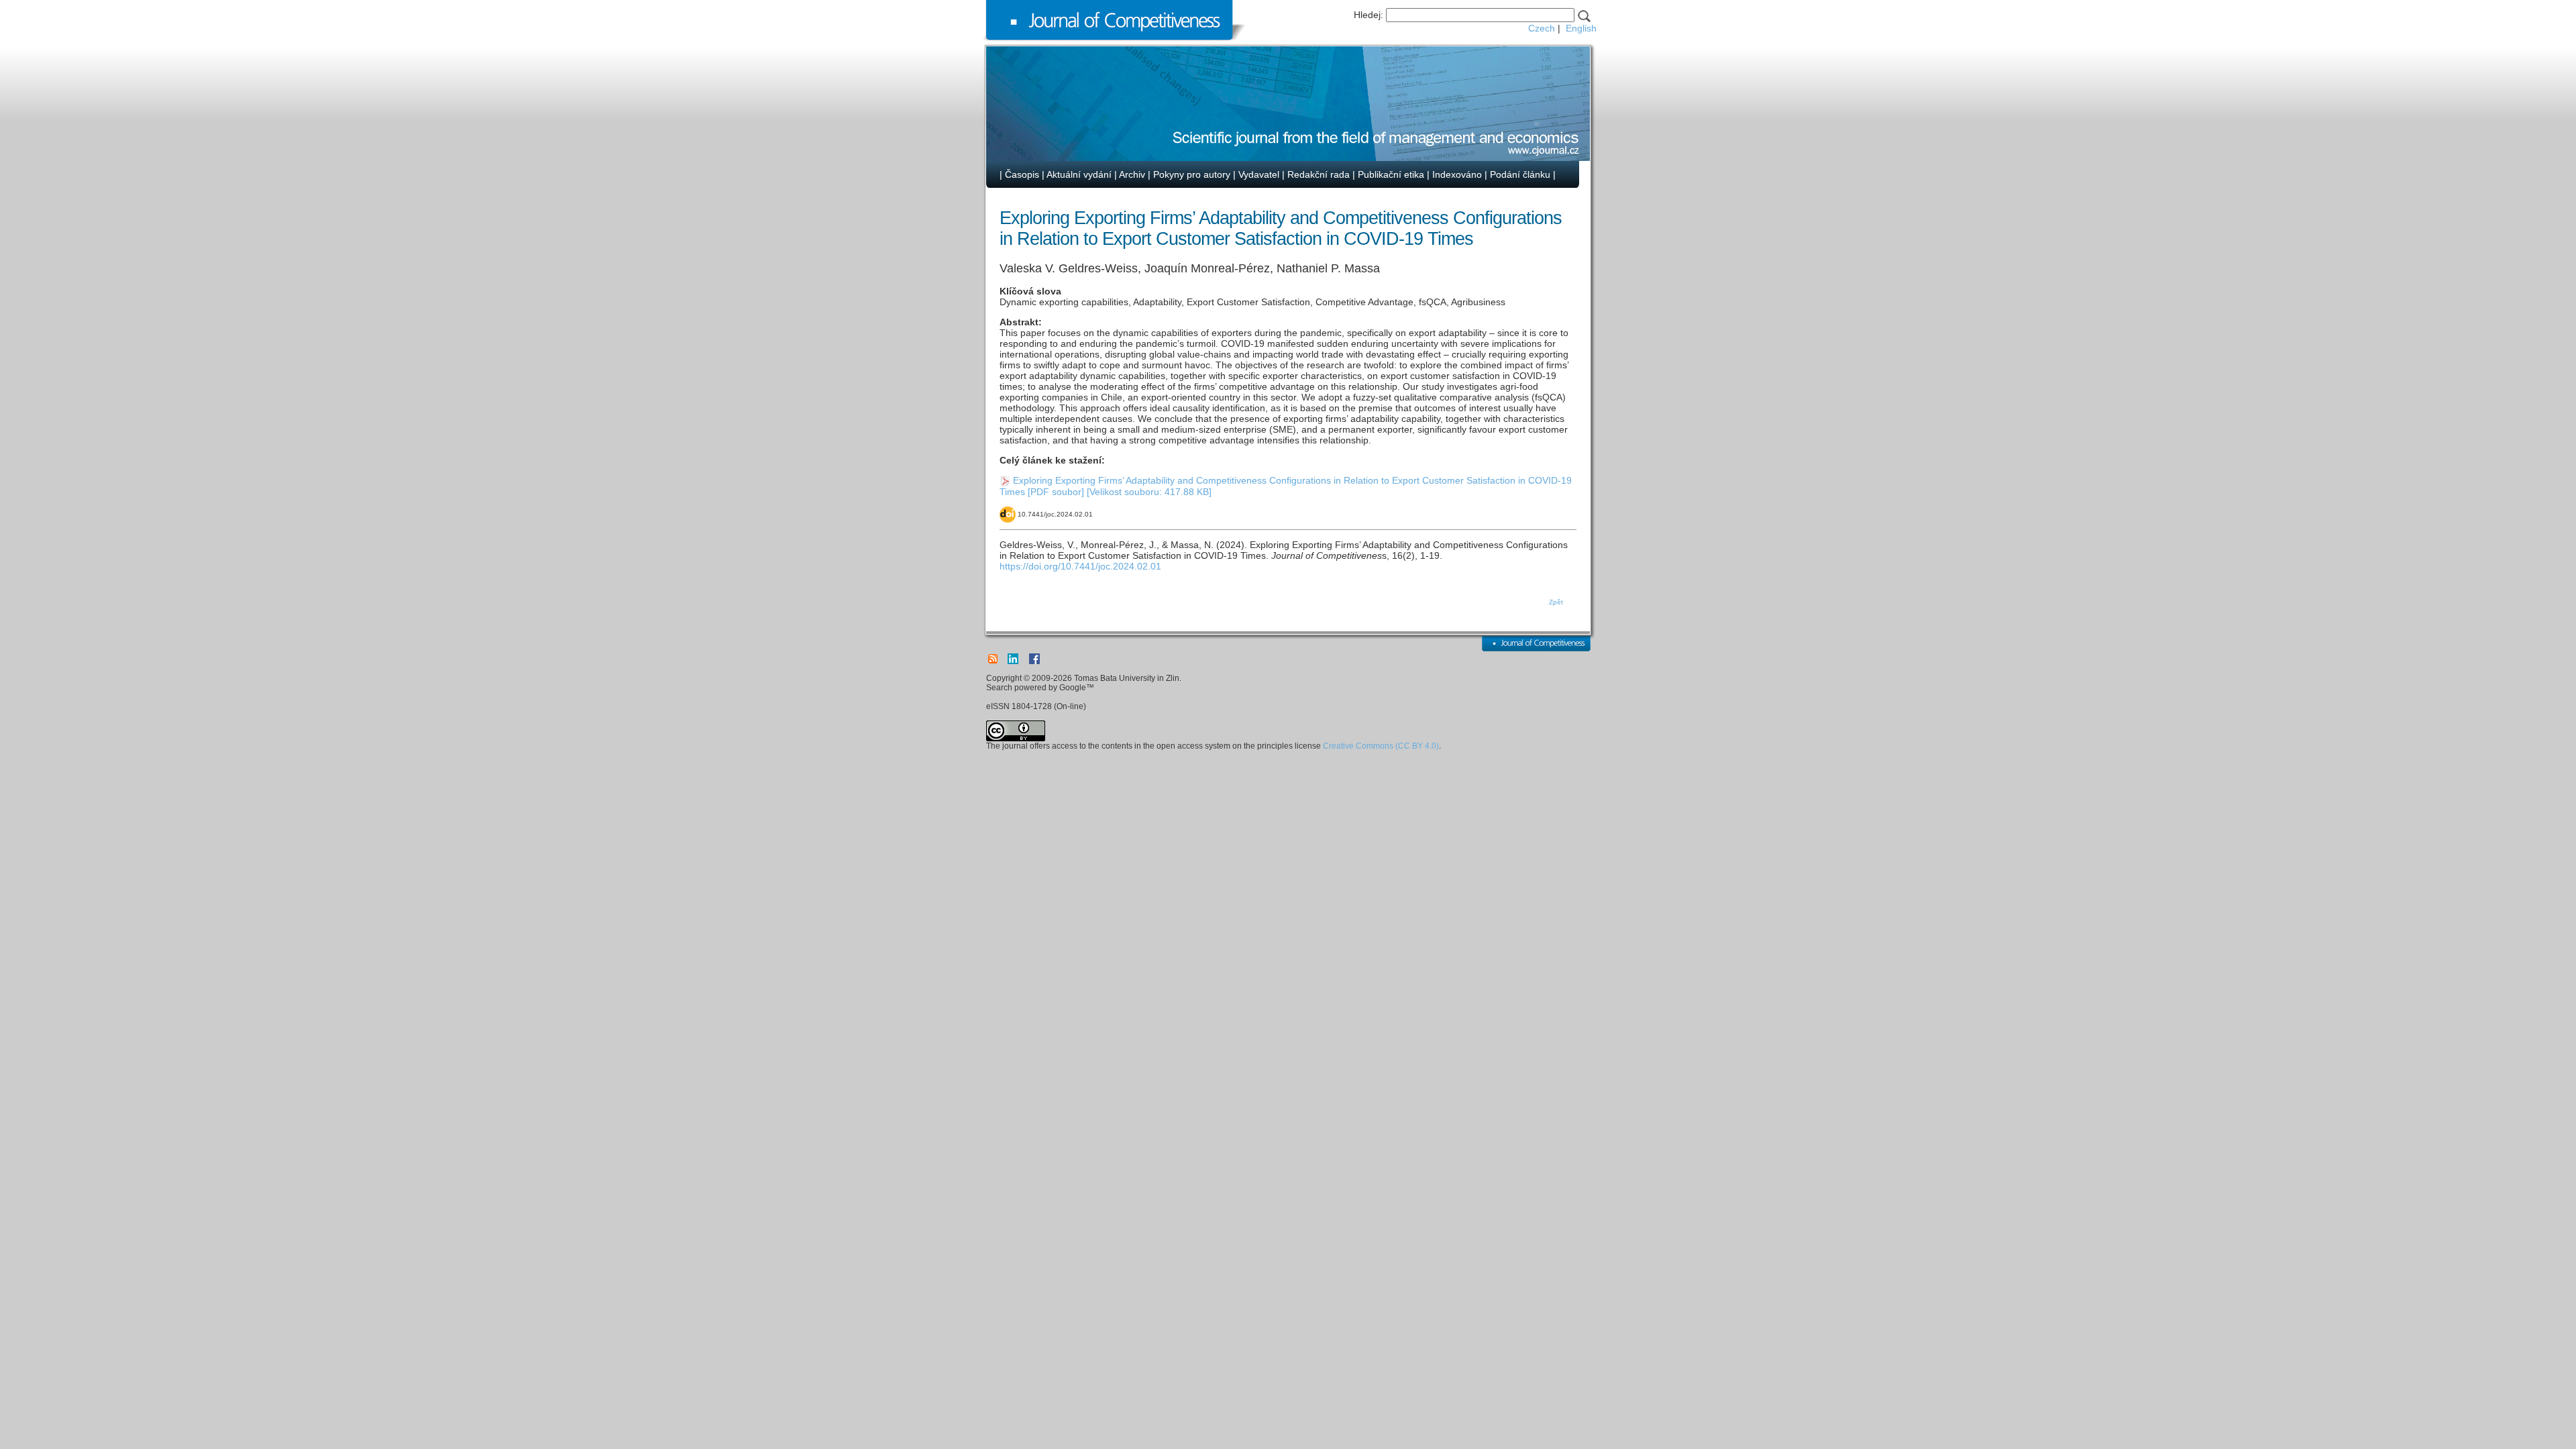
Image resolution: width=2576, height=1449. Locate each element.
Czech (1542, 28)
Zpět (1556, 602)
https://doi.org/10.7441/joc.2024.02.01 (1080, 566)
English (1581, 28)
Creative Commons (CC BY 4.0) (1381, 746)
